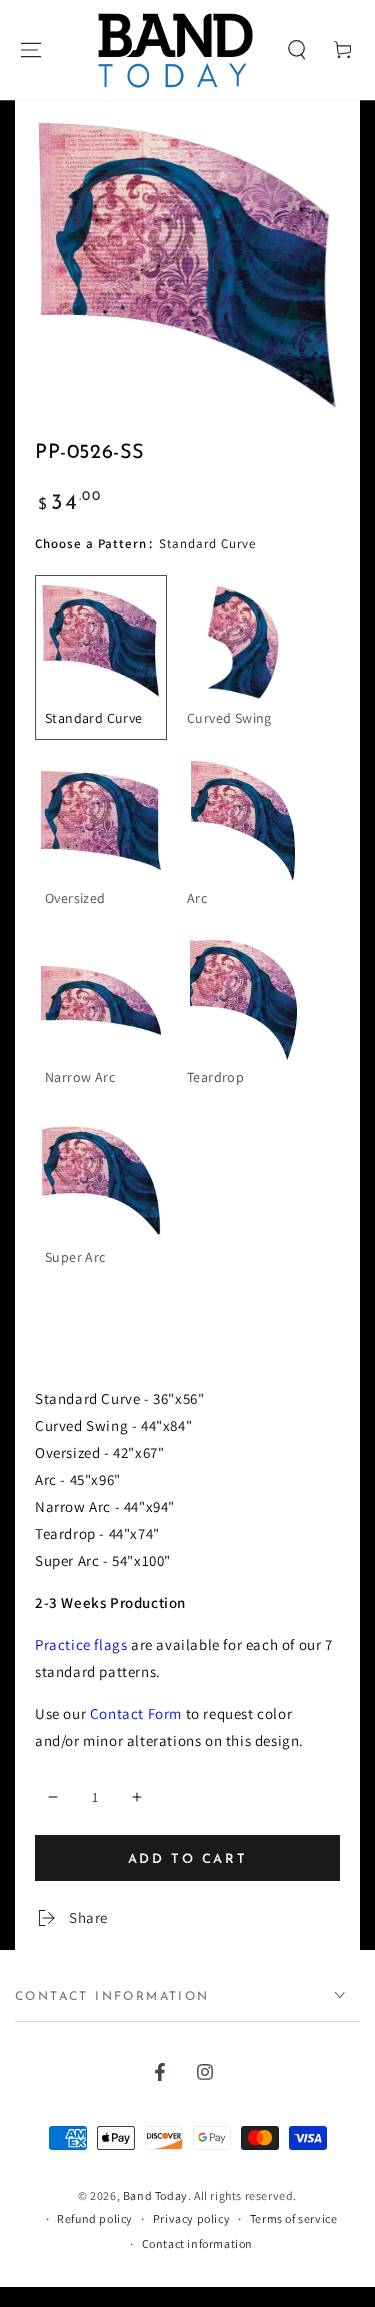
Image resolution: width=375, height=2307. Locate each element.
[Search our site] (297, 50)
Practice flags (81, 1644)
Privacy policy (191, 2218)
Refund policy (95, 2218)
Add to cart (188, 1859)
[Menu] (31, 50)
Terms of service (294, 2218)
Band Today (155, 2195)
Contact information (197, 2243)
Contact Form (136, 1713)
